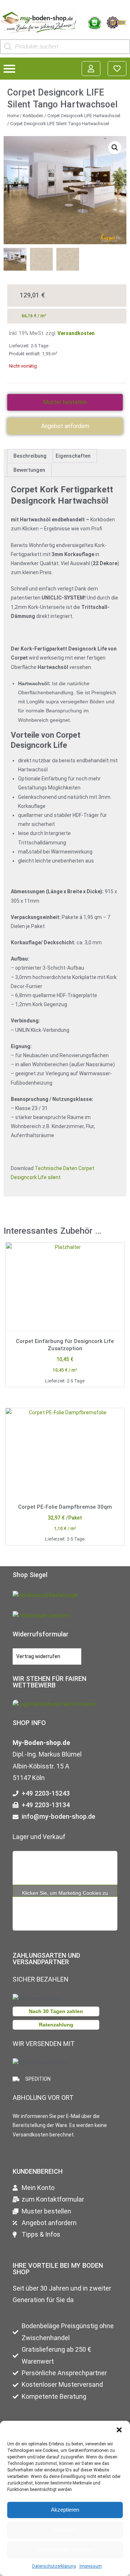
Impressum (91, 2566)
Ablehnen (65, 2530)
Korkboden (33, 116)
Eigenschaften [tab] (73, 456)
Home (13, 116)
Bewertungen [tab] (29, 470)
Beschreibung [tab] (30, 456)
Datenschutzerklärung (54, 2566)
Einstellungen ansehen (65, 2549)
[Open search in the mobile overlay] (65, 47)
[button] (119, 2430)
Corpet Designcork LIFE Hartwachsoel (84, 116)
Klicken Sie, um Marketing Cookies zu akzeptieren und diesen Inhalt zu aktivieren (65, 1893)
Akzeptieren (65, 2510)
